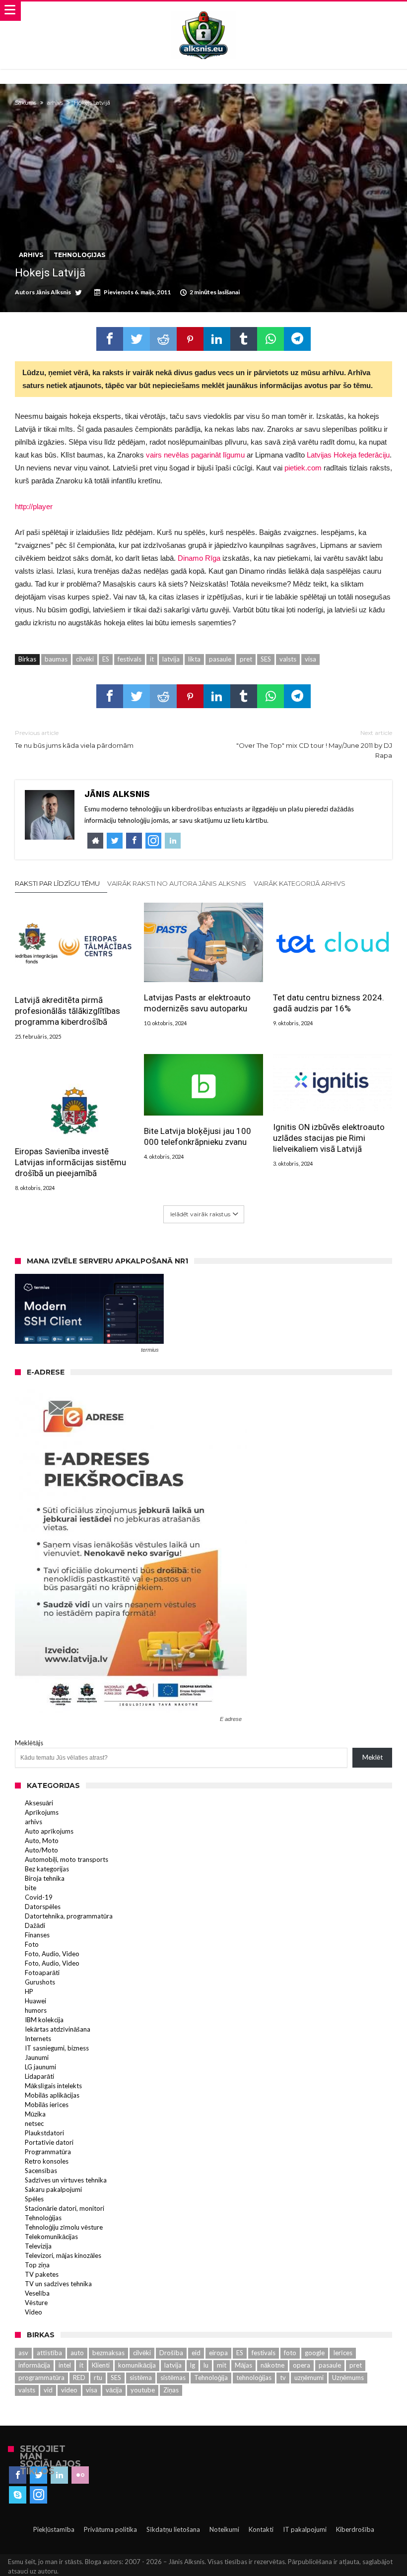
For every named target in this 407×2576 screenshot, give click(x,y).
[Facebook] (18, 2475)
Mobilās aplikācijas (52, 2095)
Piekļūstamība (54, 2529)
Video (34, 2312)
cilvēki (85, 659)
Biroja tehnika (45, 1878)
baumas (56, 659)
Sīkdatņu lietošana (173, 2529)
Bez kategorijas (47, 1869)
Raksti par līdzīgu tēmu (57, 883)
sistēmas (173, 2378)
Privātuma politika (110, 2529)
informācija (34, 2365)
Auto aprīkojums (49, 1831)
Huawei (35, 2001)
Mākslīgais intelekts (53, 2086)
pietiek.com (303, 468)
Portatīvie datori (49, 2142)
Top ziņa (37, 2265)
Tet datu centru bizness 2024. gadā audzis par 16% (329, 1003)
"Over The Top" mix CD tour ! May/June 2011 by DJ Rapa (314, 744)
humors (36, 2010)
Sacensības (41, 2171)
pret (246, 659)
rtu (98, 2378)
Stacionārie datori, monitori (65, 2208)
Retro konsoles (47, 2161)
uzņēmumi (309, 2378)
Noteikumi (224, 2529)
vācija (114, 2390)
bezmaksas (108, 2353)
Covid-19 (39, 1897)
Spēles (34, 2199)
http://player (34, 506)
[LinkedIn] (59, 2475)
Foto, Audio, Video (52, 1954)
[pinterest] (190, 339)
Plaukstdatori (44, 2133)
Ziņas (171, 2390)
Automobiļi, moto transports (67, 1859)
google (315, 2353)
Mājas (243, 2365)
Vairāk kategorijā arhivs (300, 883)
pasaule (220, 659)
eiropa (218, 2353)
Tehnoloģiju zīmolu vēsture (64, 2227)
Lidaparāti (39, 2076)
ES (106, 659)
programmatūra (41, 2378)
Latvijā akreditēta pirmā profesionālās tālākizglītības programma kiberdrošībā (68, 1011)
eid (196, 2353)
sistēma (141, 2378)
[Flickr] (80, 2475)
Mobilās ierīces (47, 2105)
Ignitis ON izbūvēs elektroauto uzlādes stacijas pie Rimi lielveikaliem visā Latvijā (329, 1138)
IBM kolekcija (44, 2020)
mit (222, 2365)
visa (310, 659)
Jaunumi (37, 2057)
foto (290, 2353)
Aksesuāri (39, 1803)
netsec (34, 2123)
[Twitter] (38, 2475)
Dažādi (35, 1925)
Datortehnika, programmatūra (69, 1916)
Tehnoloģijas (79, 255)
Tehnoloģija (211, 2378)
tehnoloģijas (254, 2378)
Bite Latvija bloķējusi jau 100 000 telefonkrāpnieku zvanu (198, 1136)
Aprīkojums (42, 1812)
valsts (288, 659)
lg (193, 2365)
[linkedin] (217, 339)
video (69, 2390)
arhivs (55, 103)
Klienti (101, 2365)
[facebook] (110, 339)
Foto (32, 1944)
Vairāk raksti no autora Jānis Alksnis (177, 883)
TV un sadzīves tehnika (58, 2284)
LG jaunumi (40, 2067)
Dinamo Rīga (199, 558)
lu (206, 2365)
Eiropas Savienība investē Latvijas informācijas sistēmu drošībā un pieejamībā (70, 1162)
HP (29, 1991)
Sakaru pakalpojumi (53, 2189)
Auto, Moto (42, 1841)
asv (23, 2353)
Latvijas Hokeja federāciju (348, 455)
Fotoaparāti (42, 1973)
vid (48, 2390)
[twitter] (136, 339)
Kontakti (261, 2529)
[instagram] (38, 2495)
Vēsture (36, 2303)
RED (79, 2378)
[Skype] (18, 2495)
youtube (143, 2390)
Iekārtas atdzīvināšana (58, 2029)
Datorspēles (43, 1907)
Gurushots (40, 1982)
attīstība (49, 2353)
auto (77, 2353)
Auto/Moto (41, 1850)
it (152, 659)
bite (31, 1888)
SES (266, 659)
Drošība (171, 2353)
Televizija (38, 2246)
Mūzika (35, 2114)
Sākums (26, 103)
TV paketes (42, 2274)
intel (65, 2365)
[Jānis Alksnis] (203, 11)
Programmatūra (48, 2152)
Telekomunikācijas (51, 2237)
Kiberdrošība (355, 2529)
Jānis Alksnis (53, 292)
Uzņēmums (348, 2378)
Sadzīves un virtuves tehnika (66, 2180)
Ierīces (343, 2353)
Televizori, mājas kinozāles (63, 2255)
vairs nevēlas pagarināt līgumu (195, 455)
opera (302, 2365)
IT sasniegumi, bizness (57, 2048)
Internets (38, 2039)
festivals (130, 659)
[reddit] (163, 339)
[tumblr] (244, 339)
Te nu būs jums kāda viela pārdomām (74, 739)
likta (194, 659)
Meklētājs (29, 1743)
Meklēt (373, 1757)
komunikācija (137, 2365)
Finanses (37, 1935)
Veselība (37, 2293)
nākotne (272, 2365)
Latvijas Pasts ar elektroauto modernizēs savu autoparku (197, 1003)
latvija (171, 659)
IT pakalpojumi (305, 2529)
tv (283, 2378)
